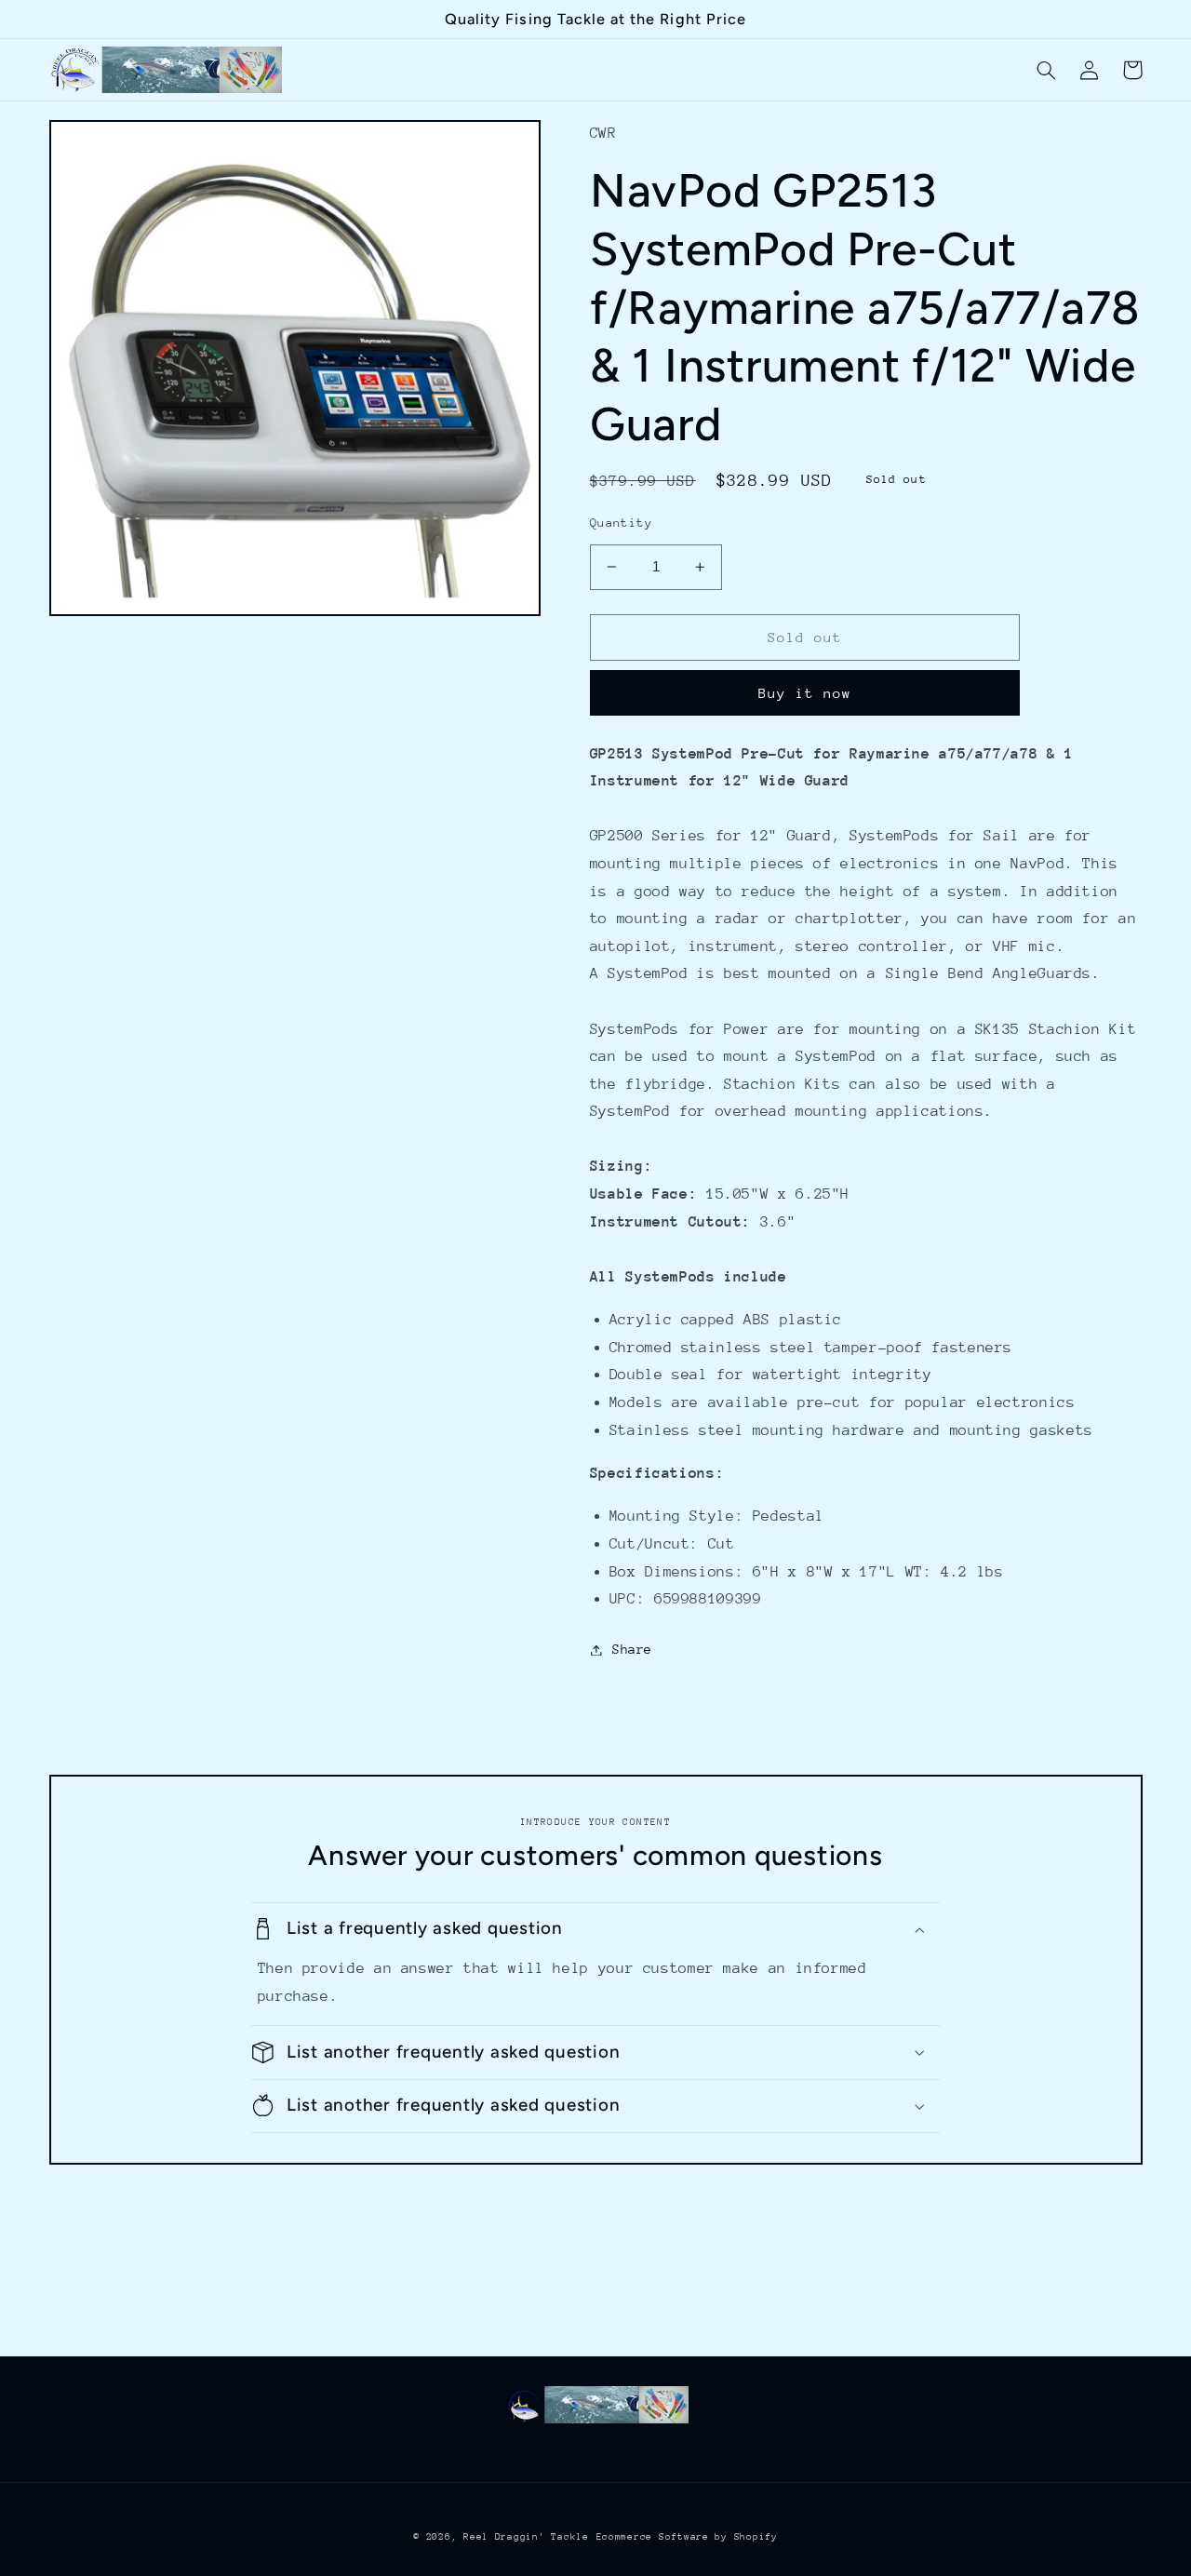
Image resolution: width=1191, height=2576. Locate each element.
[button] (1047, 70)
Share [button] (632, 1649)
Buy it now (805, 693)
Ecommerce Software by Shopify (687, 2537)
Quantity (621, 523)
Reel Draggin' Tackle (526, 2537)
